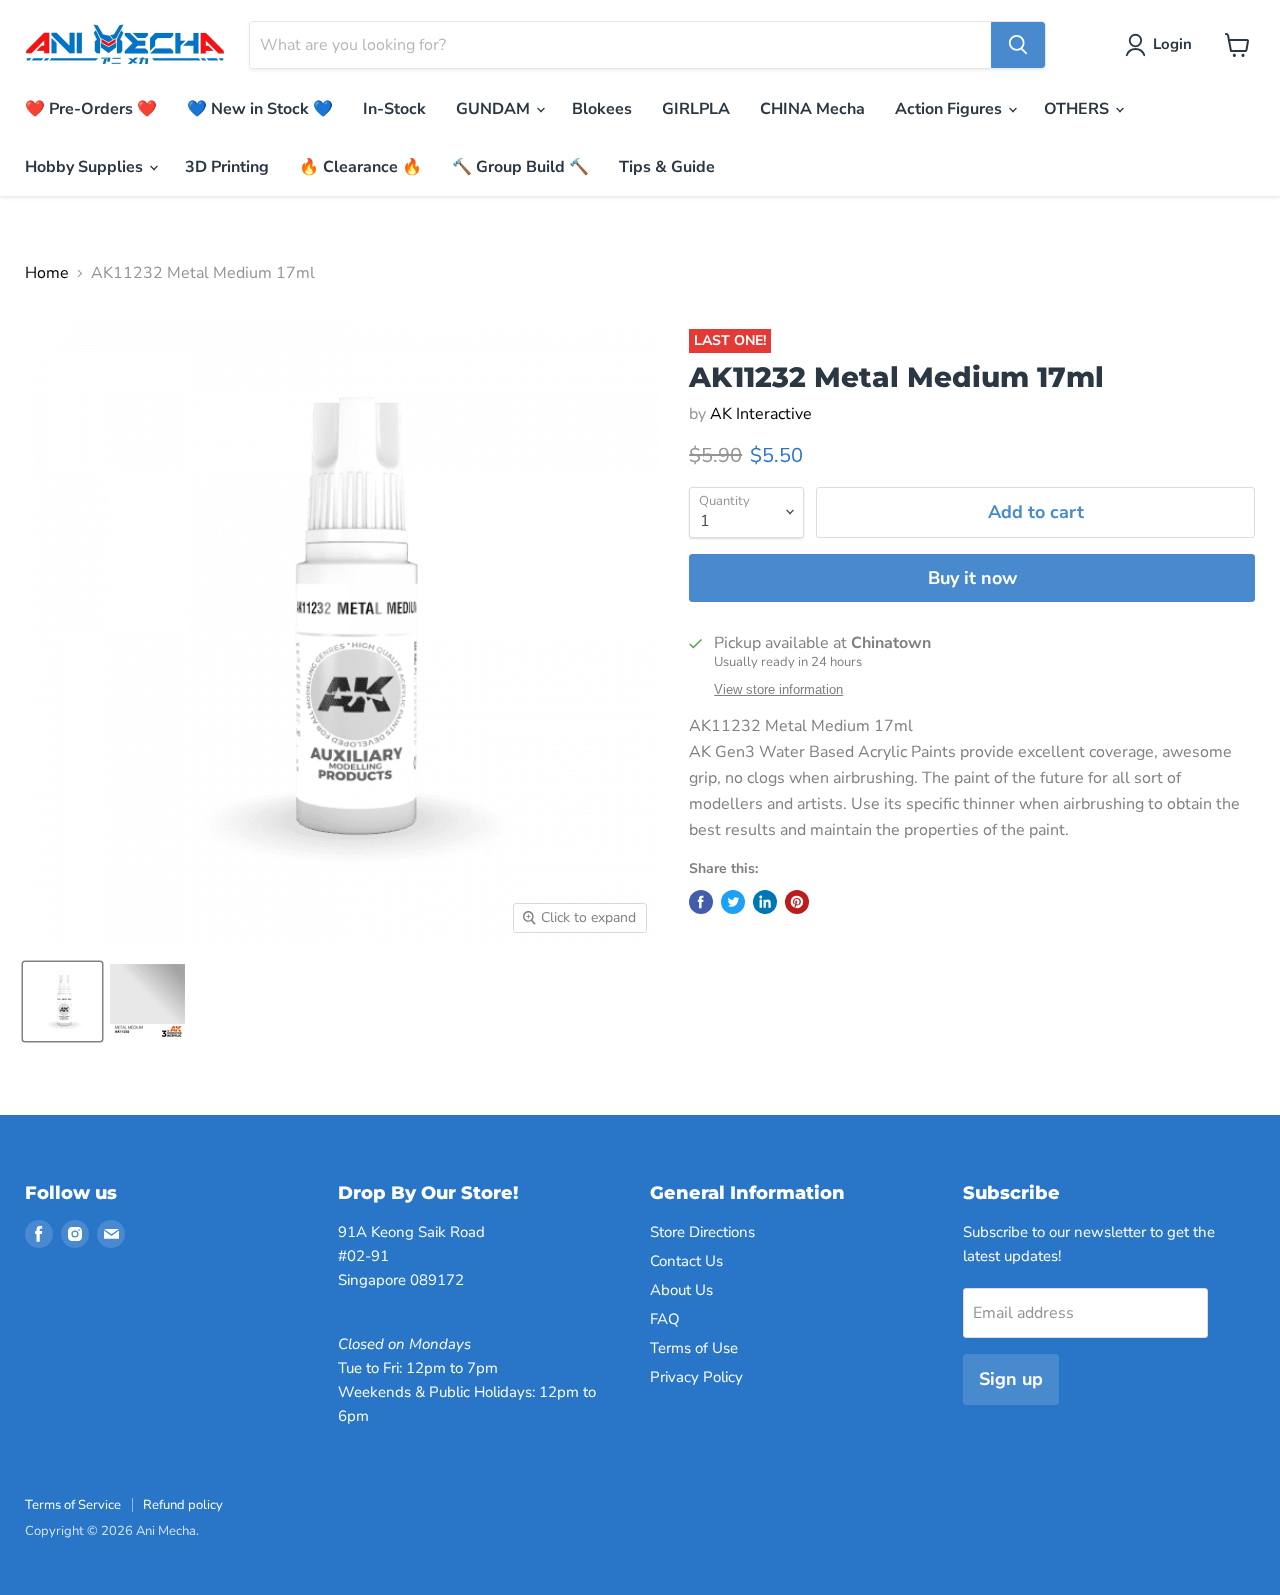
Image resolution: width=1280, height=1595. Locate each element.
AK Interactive (761, 414)
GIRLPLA (696, 109)
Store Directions (702, 1232)
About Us (681, 1290)
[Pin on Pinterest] (797, 902)
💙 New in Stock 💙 (260, 109)
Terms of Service (73, 1505)
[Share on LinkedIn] (765, 902)
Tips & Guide (667, 167)
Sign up (1011, 1379)
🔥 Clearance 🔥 (360, 167)
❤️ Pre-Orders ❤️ (91, 109)
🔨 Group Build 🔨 (520, 167)
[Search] (1018, 45)
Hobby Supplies (86, 167)
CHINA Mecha (812, 109)
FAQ (665, 1319)
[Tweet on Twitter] (733, 902)
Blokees (602, 109)
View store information (778, 690)
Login (1172, 44)
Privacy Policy (696, 1377)
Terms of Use (694, 1348)
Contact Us (686, 1261)
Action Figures (950, 109)
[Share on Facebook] (701, 902)
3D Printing (227, 167)
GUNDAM (495, 109)
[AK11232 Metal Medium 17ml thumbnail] (62, 1001)
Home (47, 273)
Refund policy (183, 1505)
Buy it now (972, 578)
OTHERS (1078, 109)
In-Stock (394, 109)
